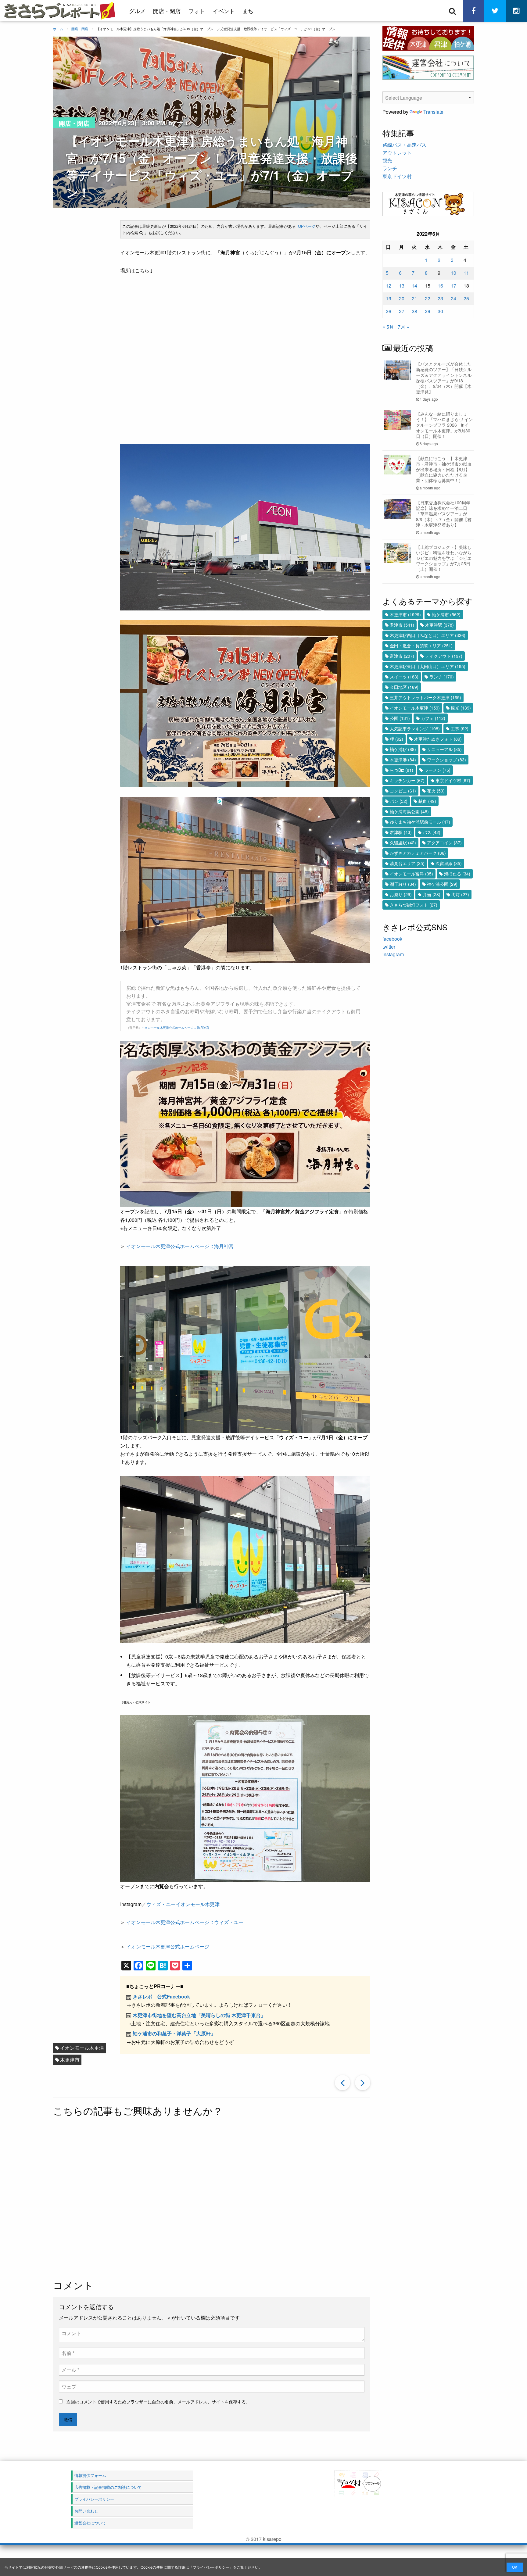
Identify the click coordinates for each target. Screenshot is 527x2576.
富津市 (402, 656)
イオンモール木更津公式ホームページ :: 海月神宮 (175, 1028)
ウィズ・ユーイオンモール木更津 (183, 1904)
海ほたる (457, 874)
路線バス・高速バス (404, 145)
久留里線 (449, 863)
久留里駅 (403, 843)
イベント (224, 11)
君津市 (402, 625)
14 (414, 286)
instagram (393, 954)
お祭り (401, 894)
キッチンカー (407, 780)
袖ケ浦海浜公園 (409, 811)
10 (454, 273)
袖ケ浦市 (446, 614)
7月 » (403, 327)
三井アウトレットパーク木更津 (425, 697)
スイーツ (404, 677)
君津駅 (401, 832)
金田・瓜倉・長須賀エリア (421, 646)
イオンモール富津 (411, 874)
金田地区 (404, 687)
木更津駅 (439, 625)
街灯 (460, 894)
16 (440, 286)
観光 (387, 160)
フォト (197, 11)
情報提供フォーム (90, 2475)
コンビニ (403, 791)
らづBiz (402, 770)
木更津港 (403, 760)
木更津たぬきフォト (438, 739)
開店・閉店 (167, 11)
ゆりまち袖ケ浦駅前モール (420, 822)
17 (454, 286)
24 (454, 298)
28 (414, 311)
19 (389, 298)
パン (399, 801)
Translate (433, 112)
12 (389, 286)
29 (428, 311)
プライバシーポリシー (211, 2567)
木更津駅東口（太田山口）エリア (428, 666)
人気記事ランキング (415, 728)
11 (466, 273)
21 (414, 298)
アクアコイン (444, 843)
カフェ (433, 718)
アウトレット (397, 153)
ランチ (390, 168)
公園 (400, 718)
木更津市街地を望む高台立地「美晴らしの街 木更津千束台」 (199, 2015)
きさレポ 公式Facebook (161, 1996)
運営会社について (90, 2523)
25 (466, 298)
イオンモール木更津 (82, 2048)
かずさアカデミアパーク (418, 853)
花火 (436, 791)
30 (440, 311)
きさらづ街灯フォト (414, 905)
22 (428, 298)
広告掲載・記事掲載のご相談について (108, 2487)
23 (440, 298)
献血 (427, 801)
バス (432, 832)
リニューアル (444, 749)
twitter (389, 947)
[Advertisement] (212, 2199)
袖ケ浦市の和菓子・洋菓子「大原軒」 (174, 2033)
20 (402, 298)
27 (402, 311)
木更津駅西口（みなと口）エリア (428, 635)
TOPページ (306, 226)
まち (248, 11)
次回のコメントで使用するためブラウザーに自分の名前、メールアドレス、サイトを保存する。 (158, 2402)
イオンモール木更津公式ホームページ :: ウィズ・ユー (185, 1922)
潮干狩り (403, 884)
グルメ (137, 11)
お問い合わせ (86, 2511)
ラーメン (437, 770)
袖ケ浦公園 (442, 884)
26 (389, 311)
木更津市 (70, 2060)
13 (402, 286)
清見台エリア (407, 863)
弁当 (432, 894)
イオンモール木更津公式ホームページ (168, 1946)
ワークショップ (446, 760)
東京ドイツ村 (397, 176)
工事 (460, 728)
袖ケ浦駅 (403, 749)
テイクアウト (444, 656)
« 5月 (388, 327)
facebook (392, 939)
